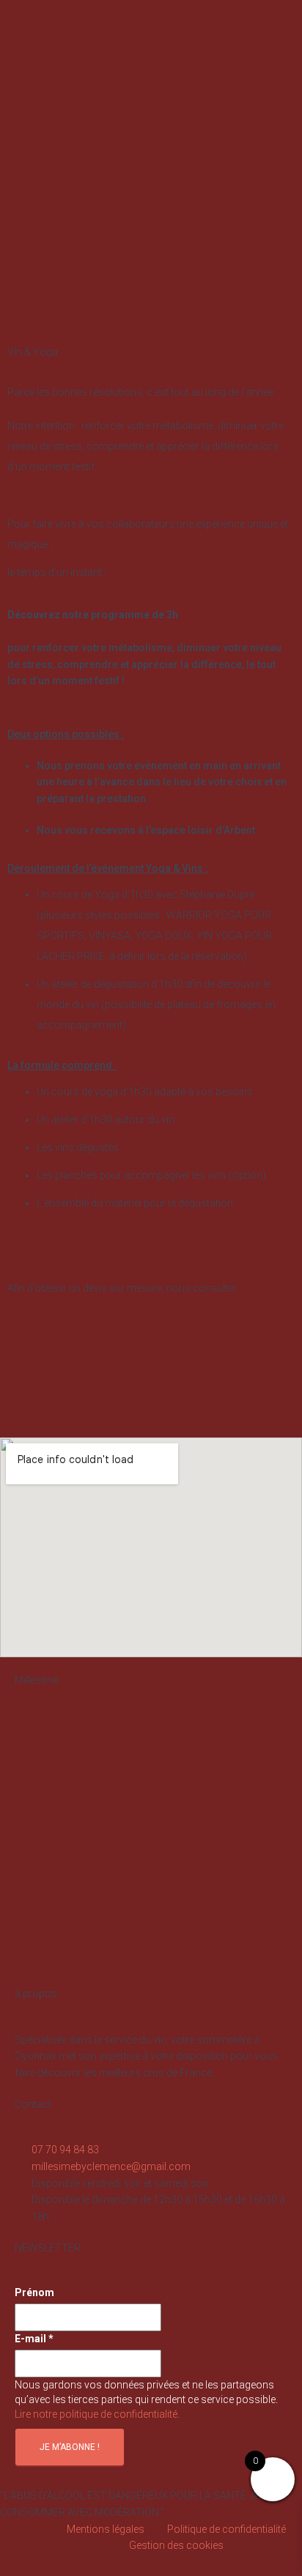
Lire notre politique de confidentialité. (97, 2414)
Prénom (34, 2292)
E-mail (34, 2339)
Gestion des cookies (176, 2545)
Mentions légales (106, 2529)
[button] (281, 52)
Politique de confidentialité (226, 2529)
